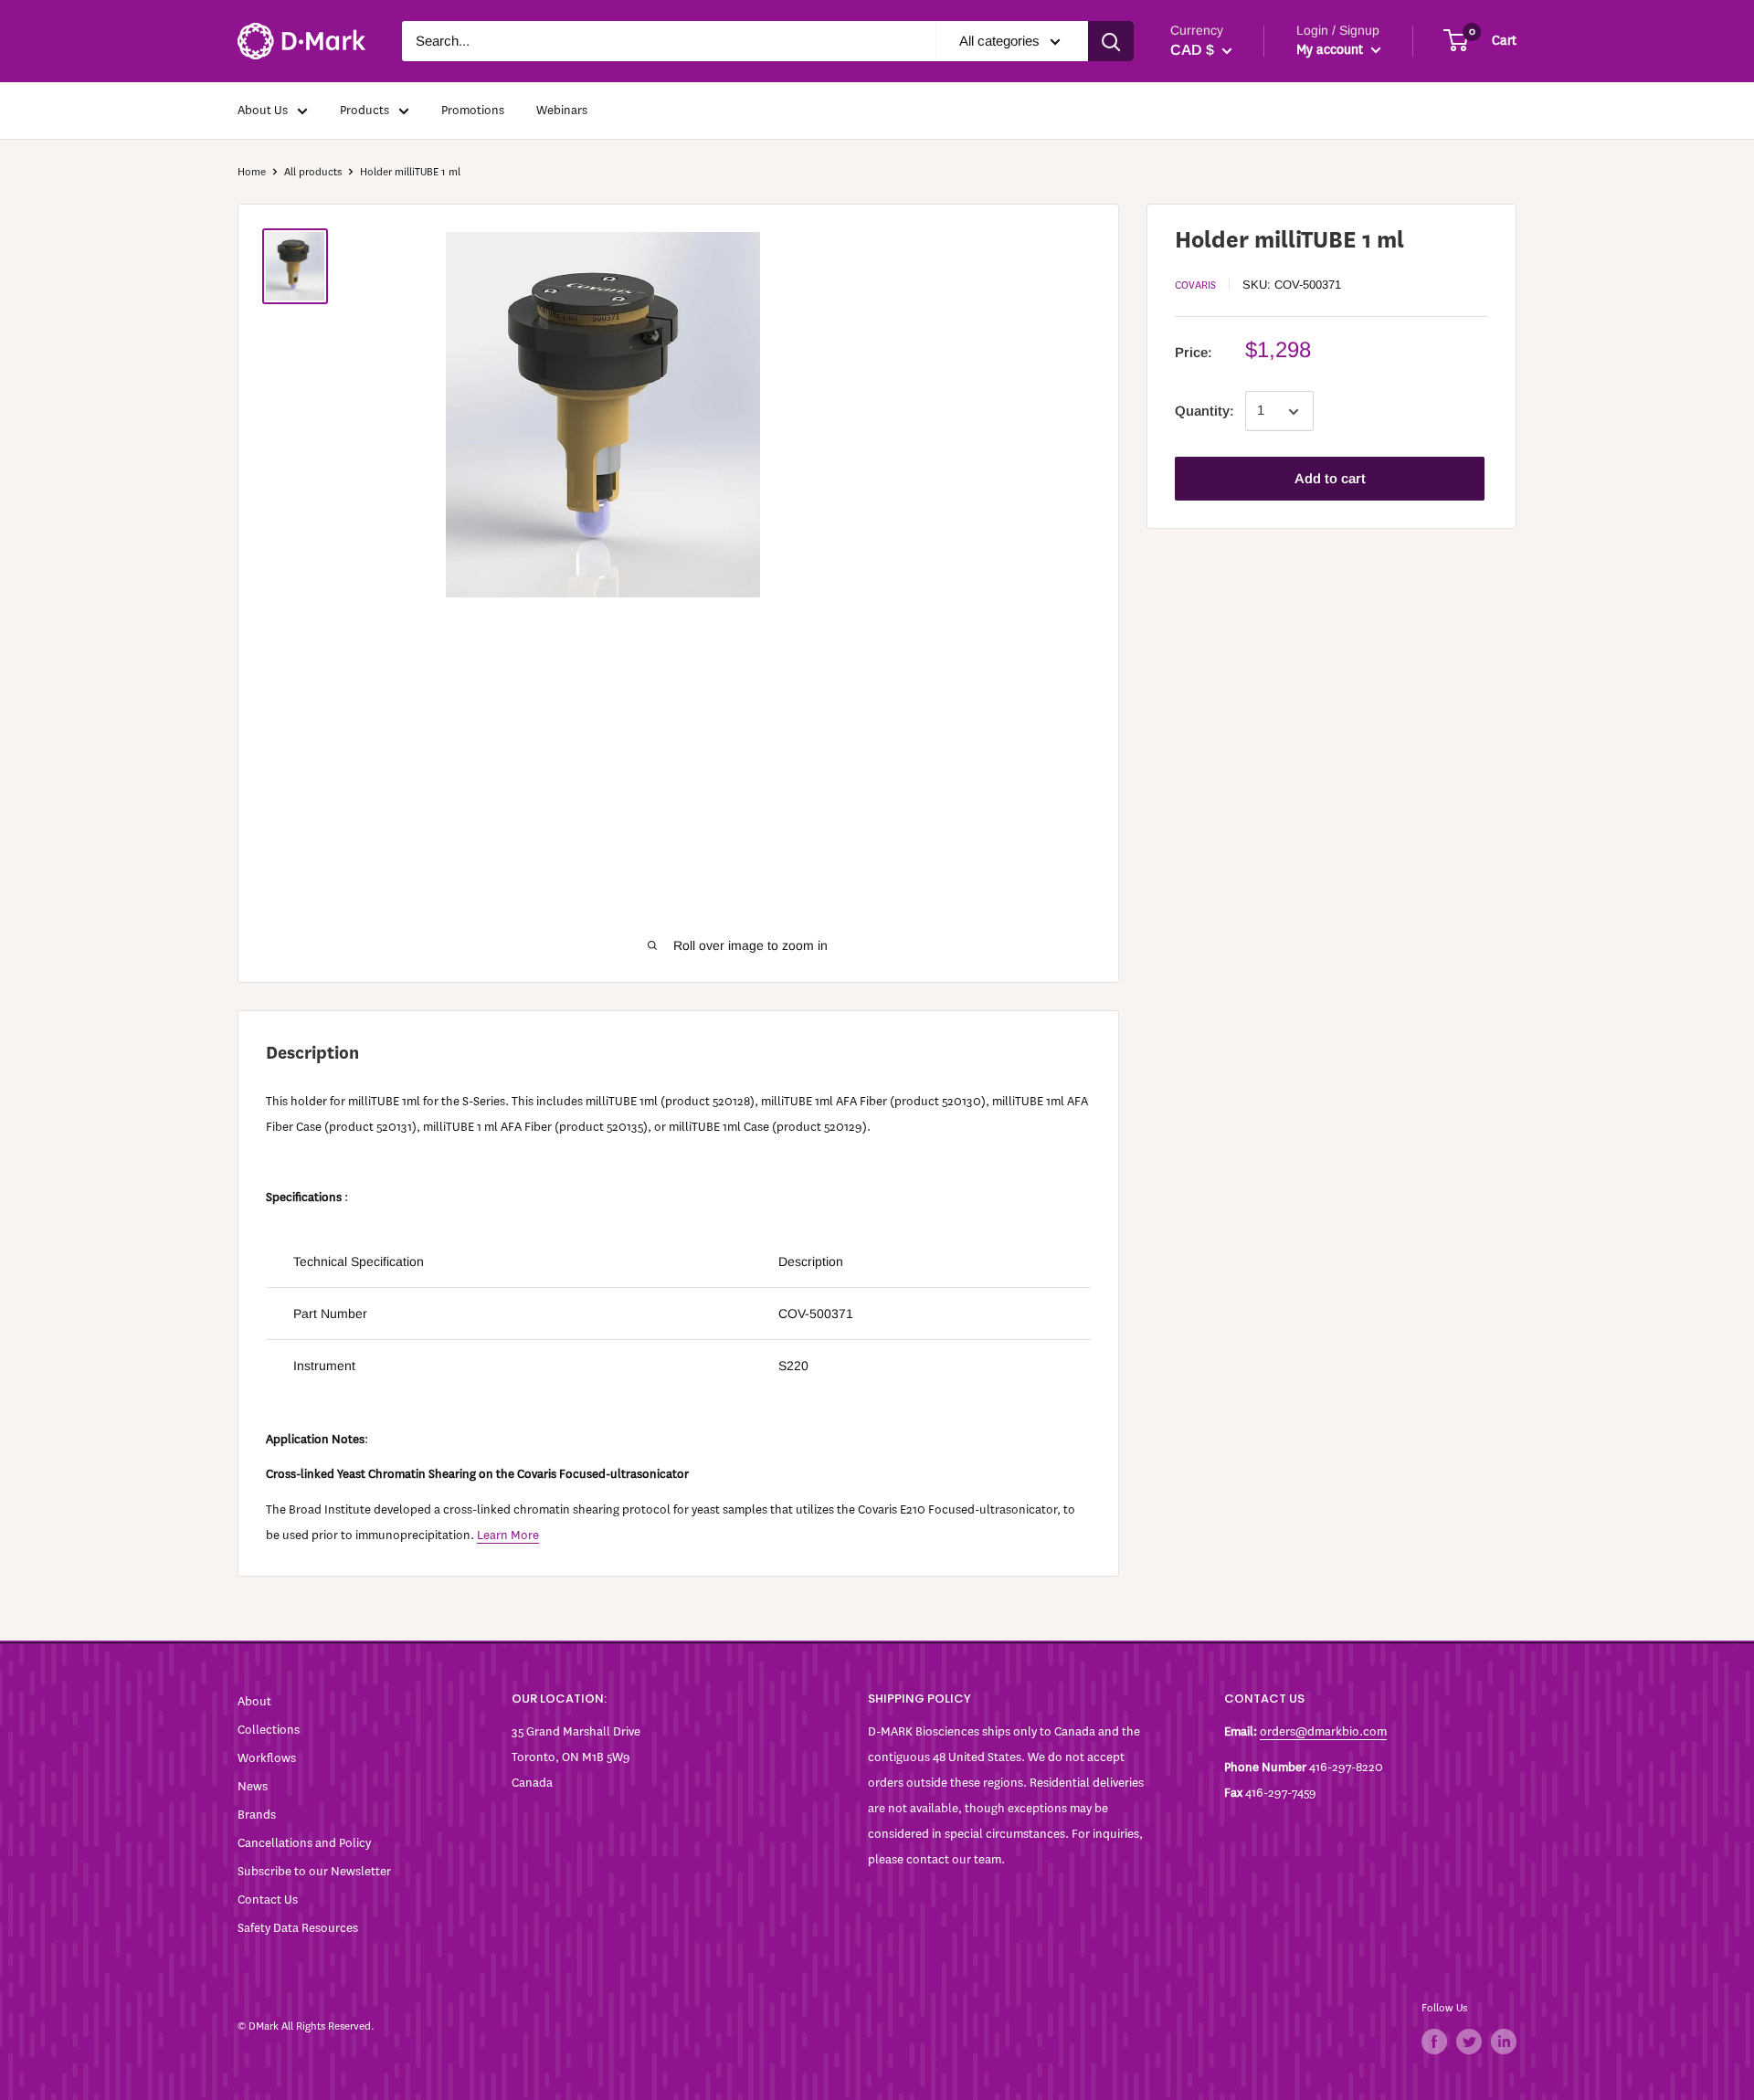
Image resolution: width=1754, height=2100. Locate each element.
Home (252, 172)
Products (365, 110)
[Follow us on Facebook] (1434, 2042)
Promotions (473, 110)
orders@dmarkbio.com (1323, 1731)
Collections (269, 1730)
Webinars (562, 110)
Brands (257, 1815)
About (254, 1701)
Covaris (1195, 285)
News (253, 1786)
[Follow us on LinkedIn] (1504, 2042)
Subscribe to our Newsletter (314, 1871)
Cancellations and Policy (304, 1843)
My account (1331, 50)
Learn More (508, 1535)
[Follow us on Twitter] (1469, 2042)
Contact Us (268, 1899)
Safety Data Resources (298, 1928)
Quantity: (1205, 412)
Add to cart (1330, 479)
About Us (263, 110)
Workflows (267, 1758)
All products (313, 172)
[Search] (1111, 41)
